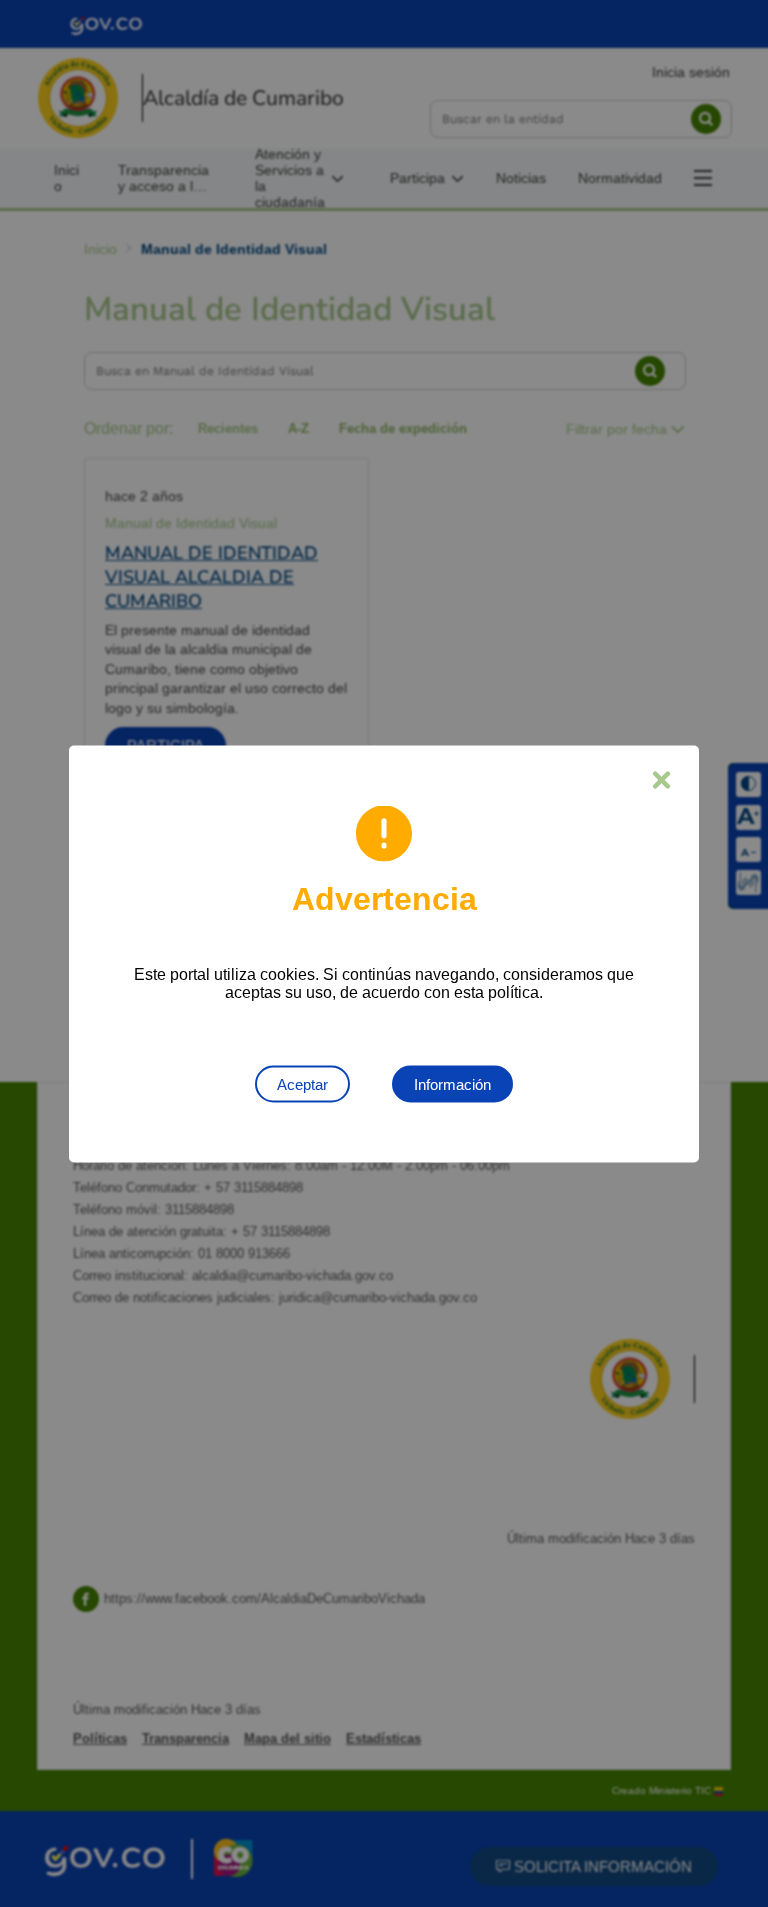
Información (452, 1083)
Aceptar (302, 1083)
